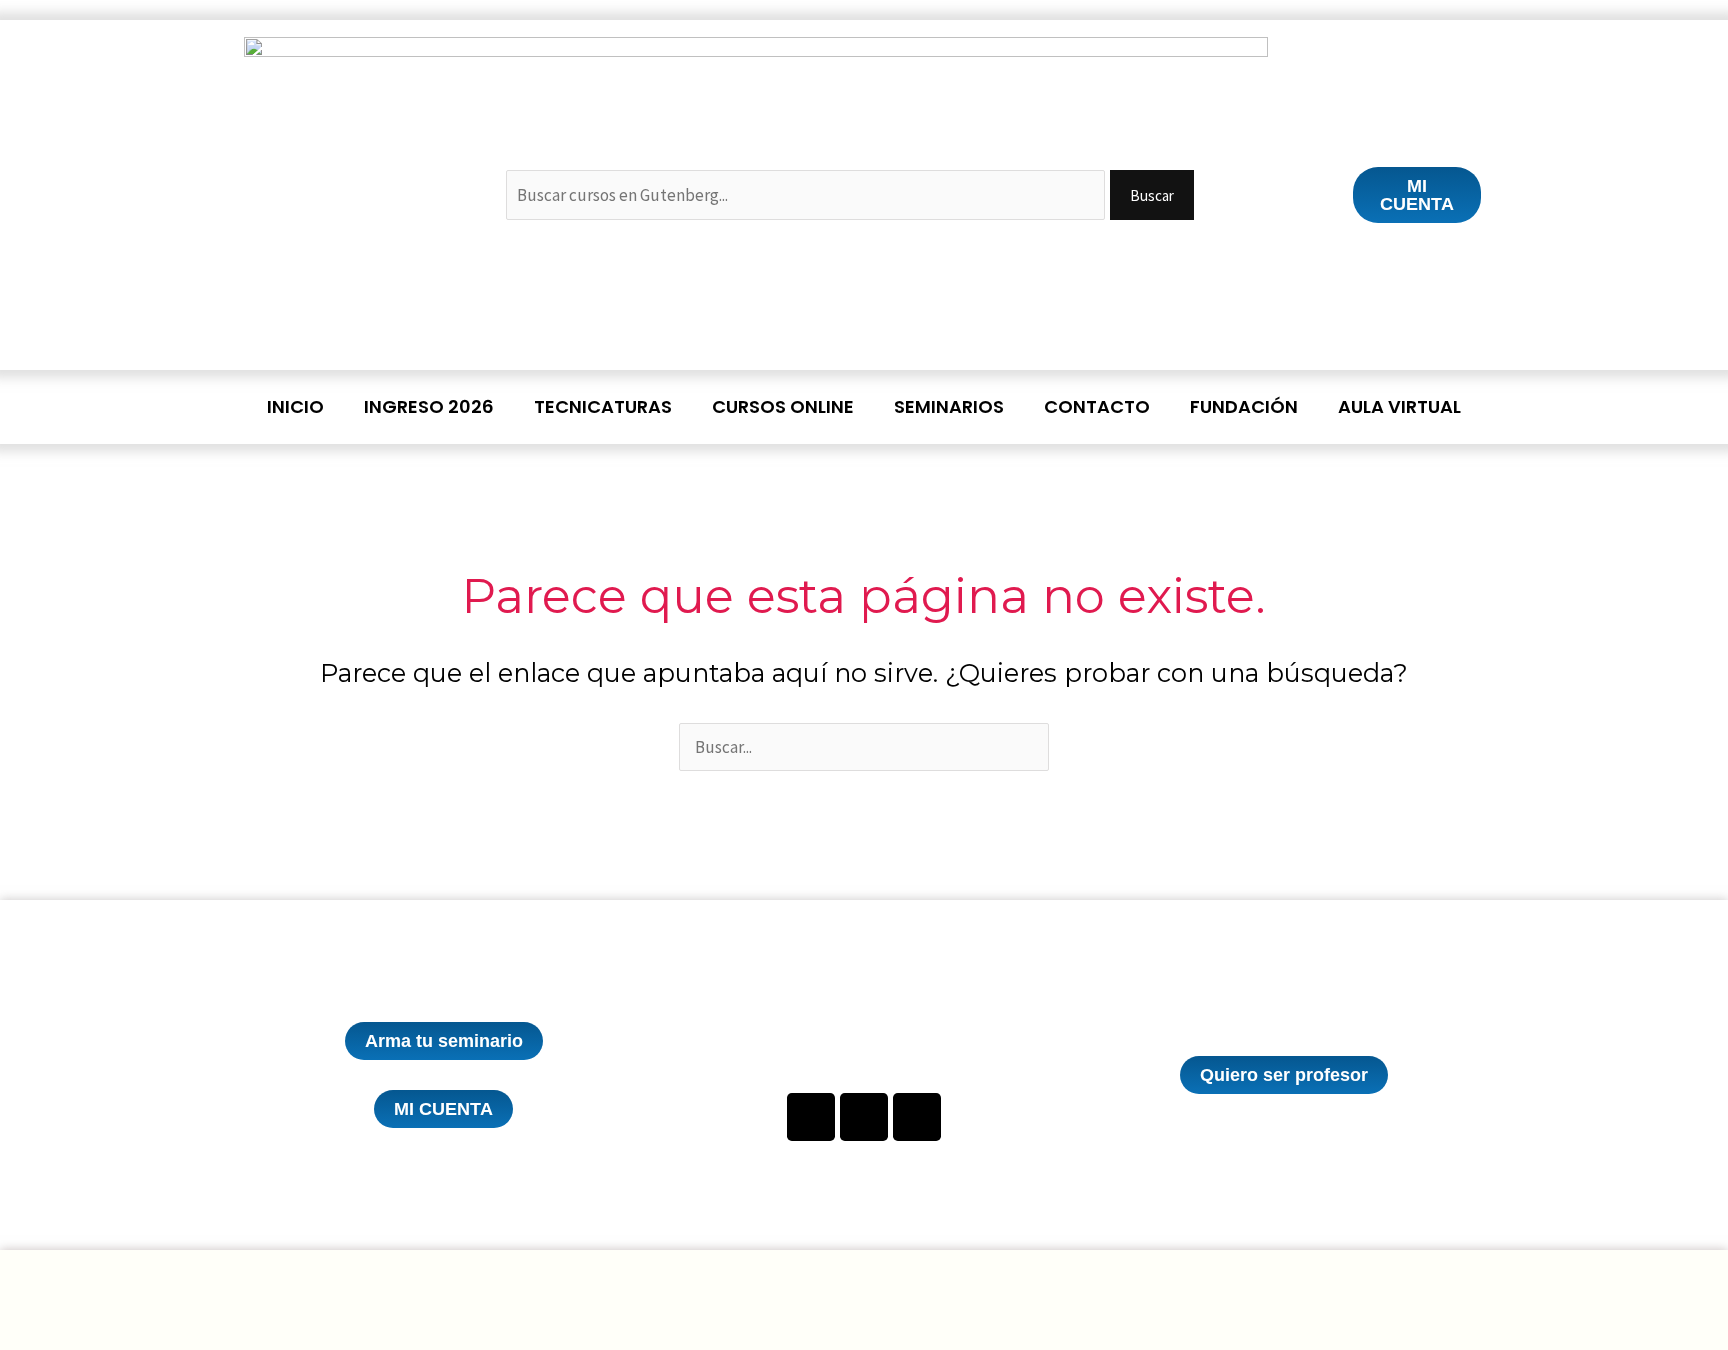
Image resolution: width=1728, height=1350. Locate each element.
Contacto (1097, 406)
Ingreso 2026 (429, 406)
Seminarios (949, 406)
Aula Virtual (1399, 406)
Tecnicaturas (603, 406)
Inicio (295, 406)
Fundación (1244, 406)
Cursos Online (783, 406)
